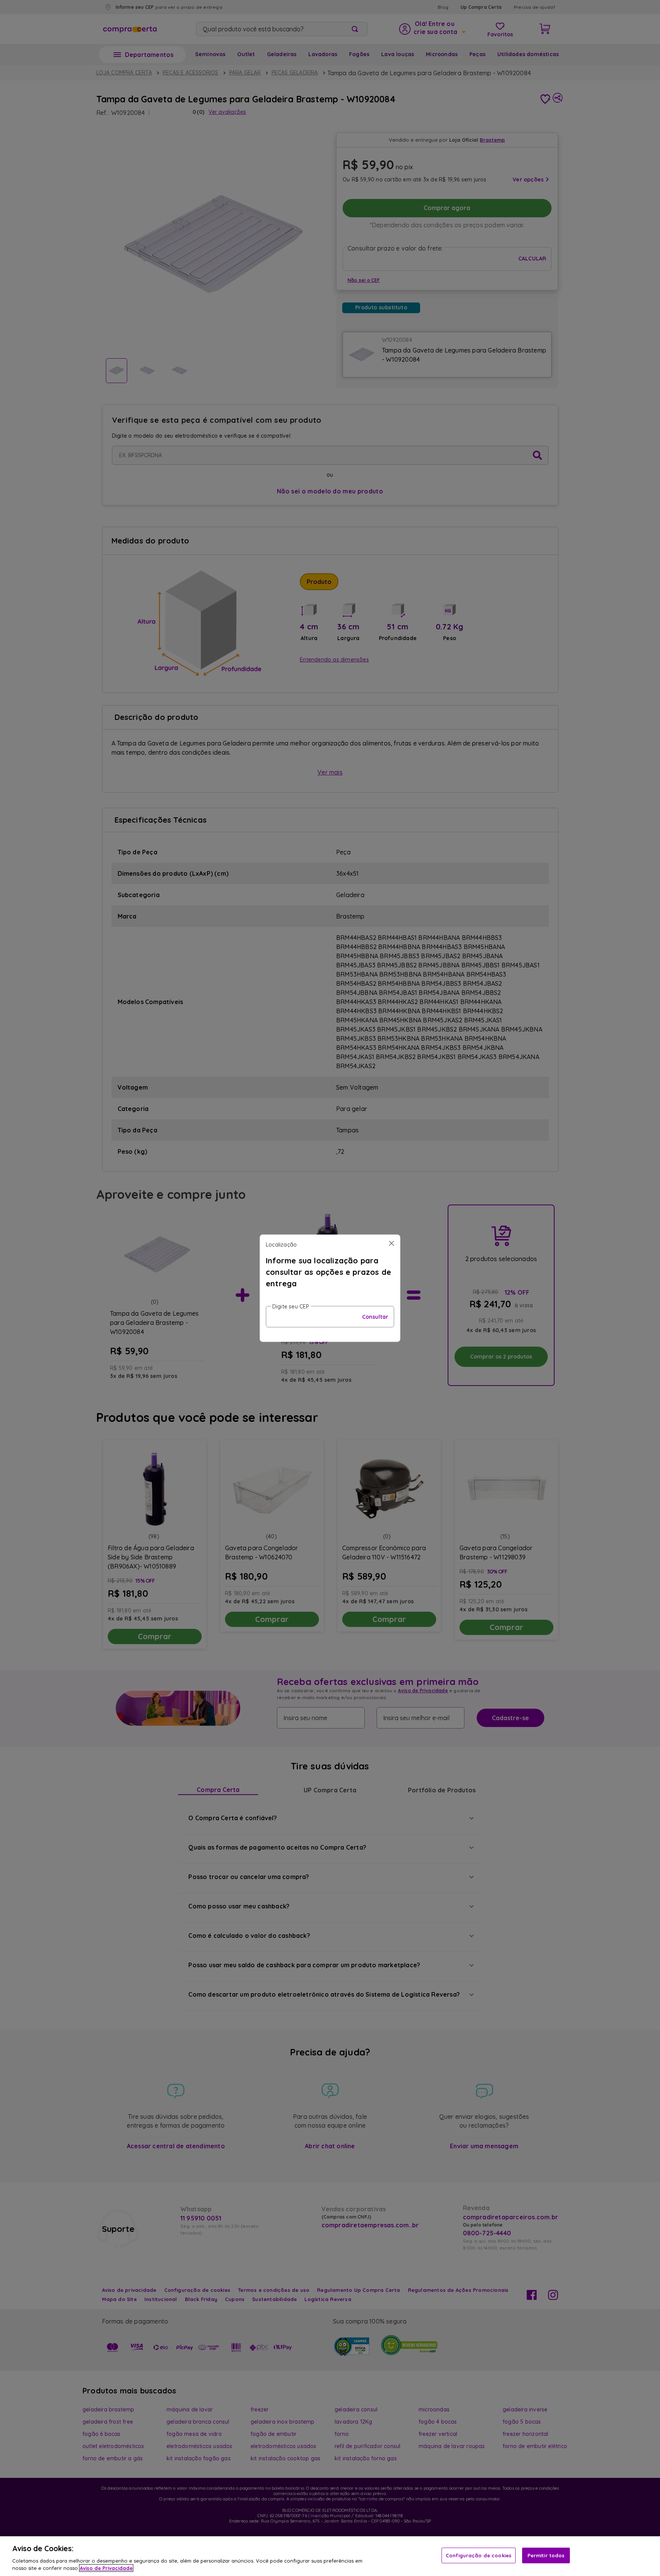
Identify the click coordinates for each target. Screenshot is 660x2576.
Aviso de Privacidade (106, 2568)
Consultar (375, 1316)
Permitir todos (546, 2555)
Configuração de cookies (479, 2555)
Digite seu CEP (291, 1306)
